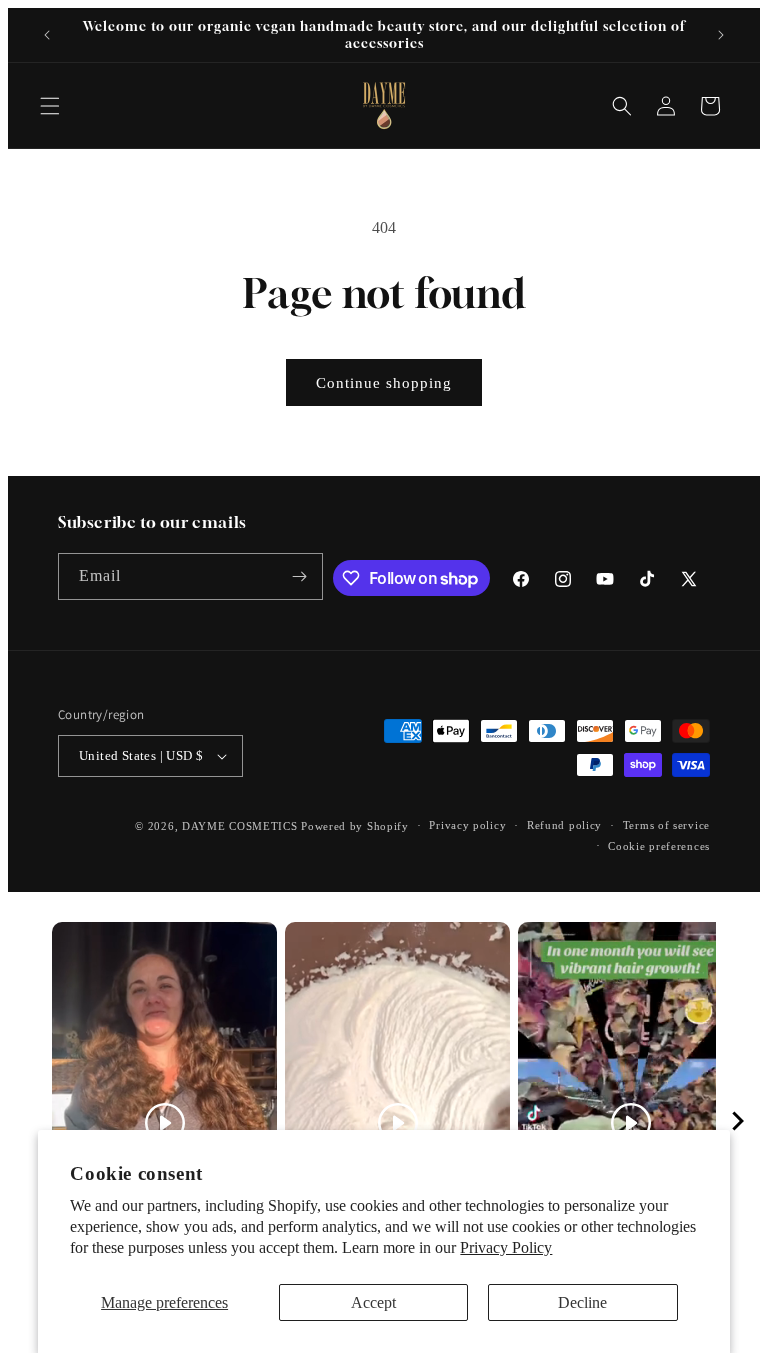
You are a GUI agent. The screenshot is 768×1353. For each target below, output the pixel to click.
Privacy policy (467, 825)
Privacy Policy (506, 1247)
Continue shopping (384, 383)
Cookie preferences (659, 846)
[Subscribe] (300, 576)
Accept (373, 1302)
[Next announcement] (721, 35)
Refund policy (564, 825)
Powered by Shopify (355, 826)
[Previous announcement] (47, 35)
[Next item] (738, 1122)
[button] (50, 106)
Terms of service (666, 825)
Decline (582, 1302)
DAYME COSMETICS (241, 826)
